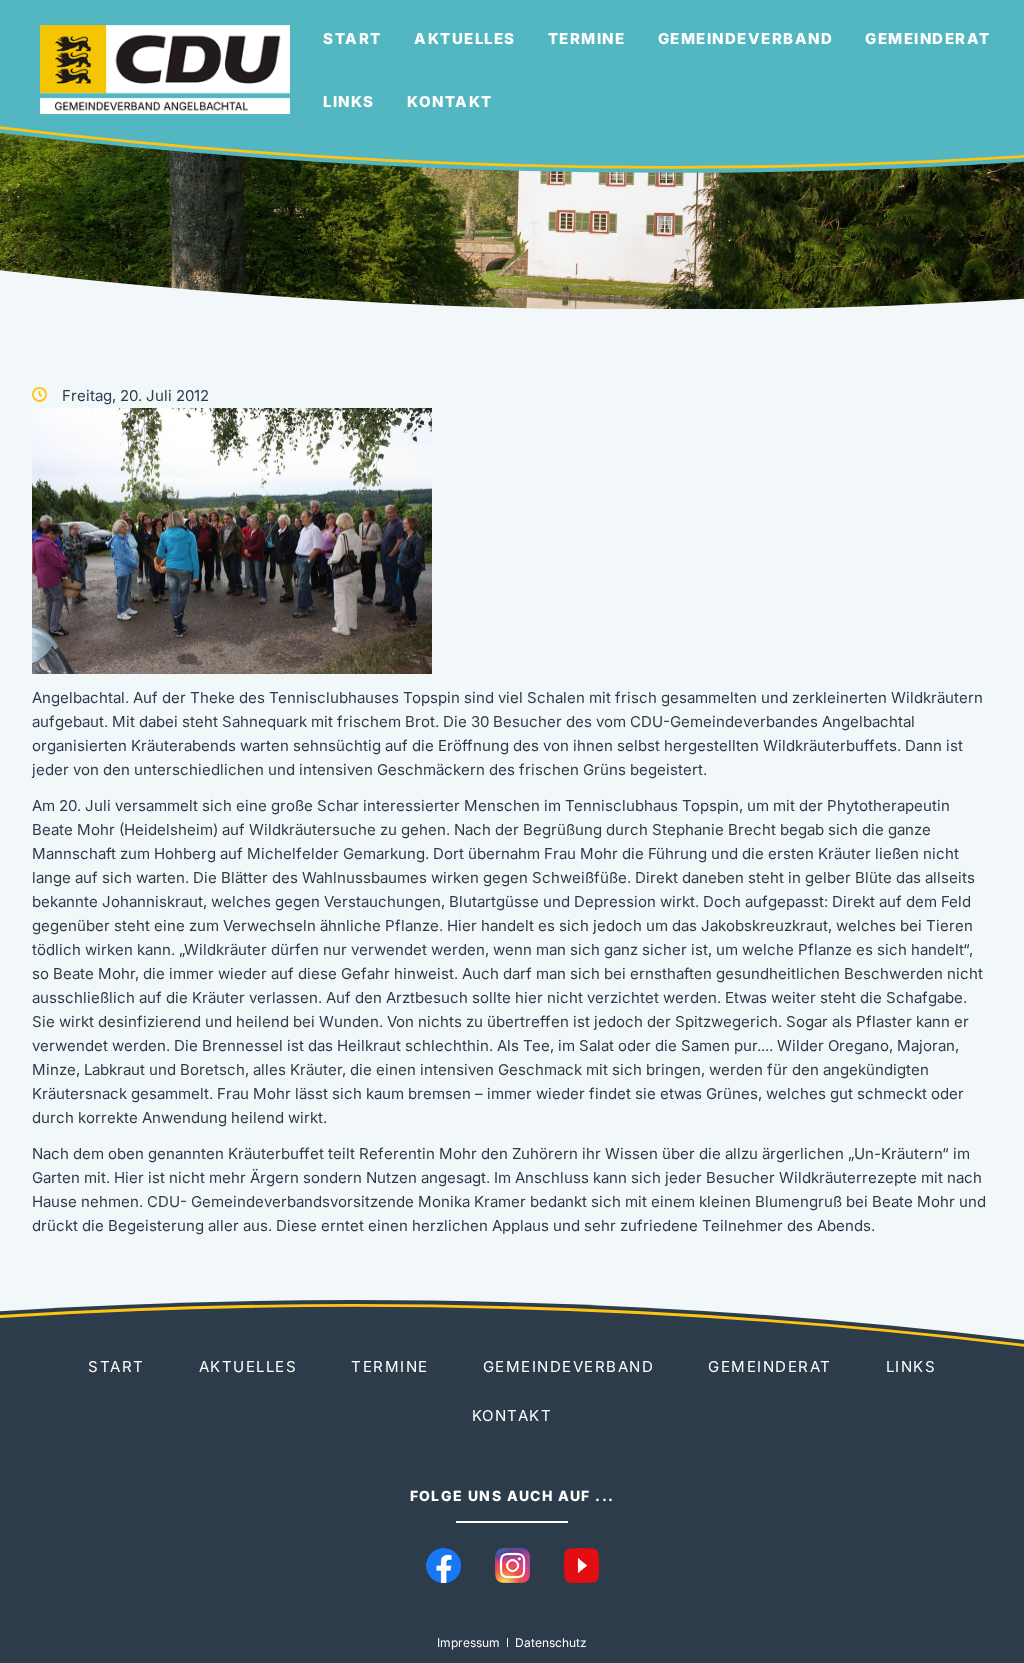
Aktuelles (465, 38)
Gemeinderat (928, 38)
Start (352, 38)
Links (349, 101)
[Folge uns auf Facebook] (443, 1565)
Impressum (468, 1642)
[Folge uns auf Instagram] (512, 1565)
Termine (587, 38)
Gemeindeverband (746, 38)
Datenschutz (551, 1642)
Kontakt (450, 101)
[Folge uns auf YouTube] (581, 1565)
